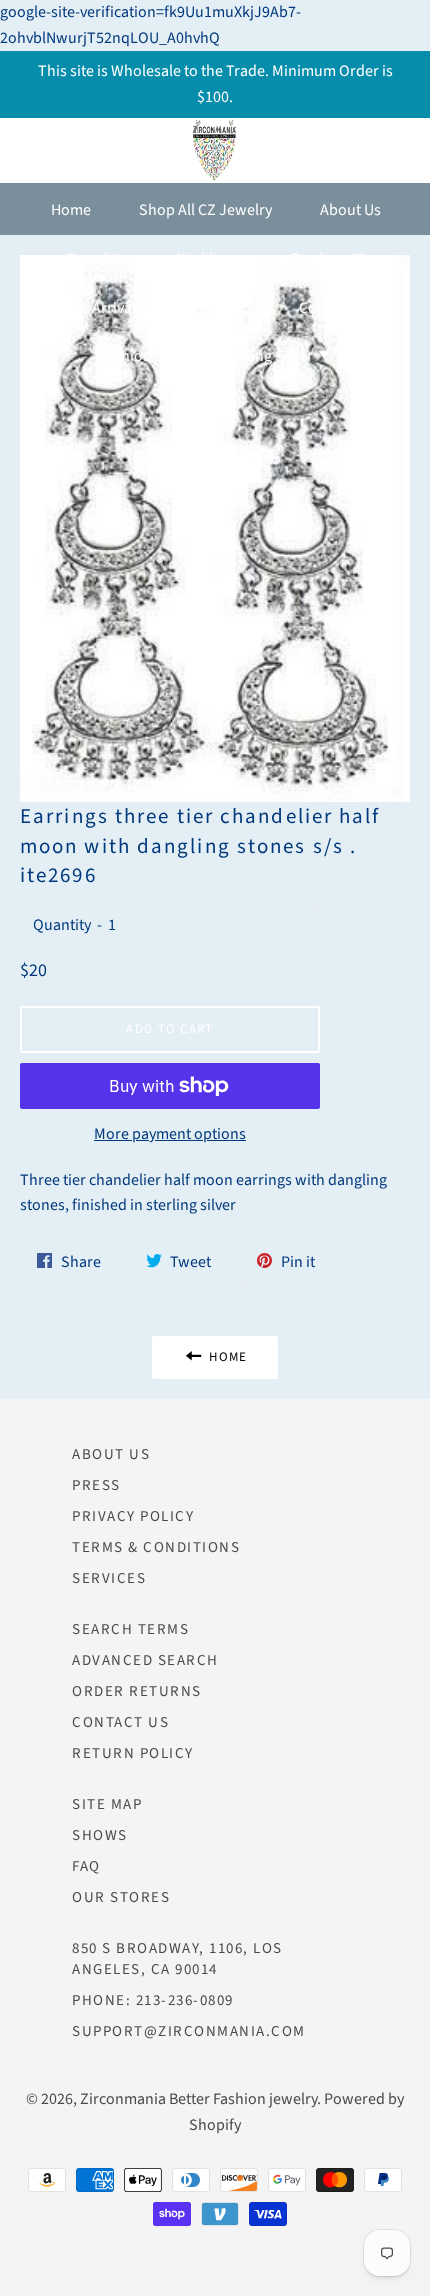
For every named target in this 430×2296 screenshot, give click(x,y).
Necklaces (209, 259)
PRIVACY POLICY (133, 1516)
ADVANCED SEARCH (145, 1660)
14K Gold (221, 308)
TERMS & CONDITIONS (156, 1547)
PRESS (96, 1485)
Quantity (62, 925)
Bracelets (97, 259)
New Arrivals (101, 308)
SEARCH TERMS (130, 1629)
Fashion (127, 356)
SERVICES (109, 1578)
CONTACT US (120, 1722)
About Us (350, 210)
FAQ (86, 1866)
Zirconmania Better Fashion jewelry (198, 2099)
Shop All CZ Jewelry (205, 210)
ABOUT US (111, 1454)
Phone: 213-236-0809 (153, 2000)
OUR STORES (121, 1897)
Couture (328, 308)
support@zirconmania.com (189, 2031)
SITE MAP (107, 1804)
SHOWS (100, 1835)
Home (71, 210)
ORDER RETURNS (137, 1691)
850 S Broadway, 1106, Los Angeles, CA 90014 (177, 1959)
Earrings (320, 259)
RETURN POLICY (133, 1753)
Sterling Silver (267, 356)
